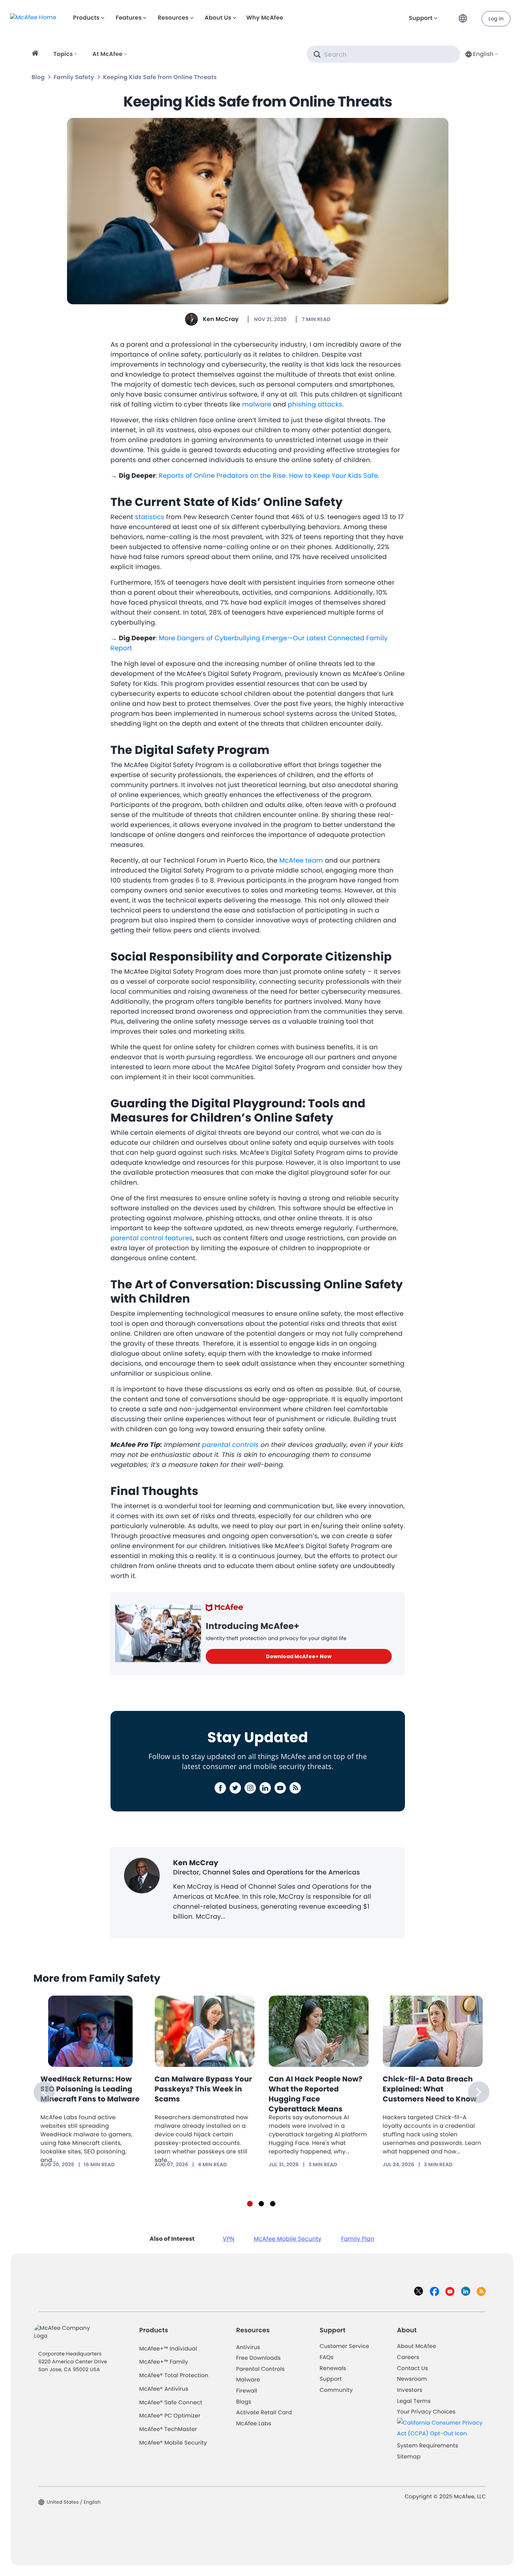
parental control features (151, 1238)
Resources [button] (173, 18)
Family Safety (74, 77)
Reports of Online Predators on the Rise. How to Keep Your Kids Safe (269, 476)
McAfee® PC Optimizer (170, 2416)
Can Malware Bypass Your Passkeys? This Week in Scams (204, 2089)
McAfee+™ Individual (168, 2349)
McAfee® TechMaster (168, 2429)
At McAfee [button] (107, 54)
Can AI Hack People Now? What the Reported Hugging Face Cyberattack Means (316, 2094)
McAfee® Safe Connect (171, 2403)
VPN (228, 2239)
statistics (150, 517)
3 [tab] (273, 2204)
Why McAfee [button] (265, 18)
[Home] (36, 54)
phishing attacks (315, 405)
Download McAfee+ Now (299, 1656)
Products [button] (86, 18)
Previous (44, 2092)
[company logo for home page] (33, 17)
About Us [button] (218, 18)
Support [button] (421, 18)
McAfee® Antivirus (164, 2389)
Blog (38, 77)
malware (257, 405)
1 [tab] (250, 2204)
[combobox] (481, 54)
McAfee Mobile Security (288, 2239)
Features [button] (129, 18)
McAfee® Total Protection (174, 2376)
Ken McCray (221, 319)
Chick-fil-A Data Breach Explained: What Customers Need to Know (430, 2089)
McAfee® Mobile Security (173, 2443)
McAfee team (301, 861)
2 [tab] (261, 2204)
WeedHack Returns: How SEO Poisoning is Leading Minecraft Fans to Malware (90, 2089)
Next (479, 2092)
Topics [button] (63, 54)
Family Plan (358, 2239)
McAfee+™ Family (164, 2362)
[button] (465, 15)
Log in (496, 19)
